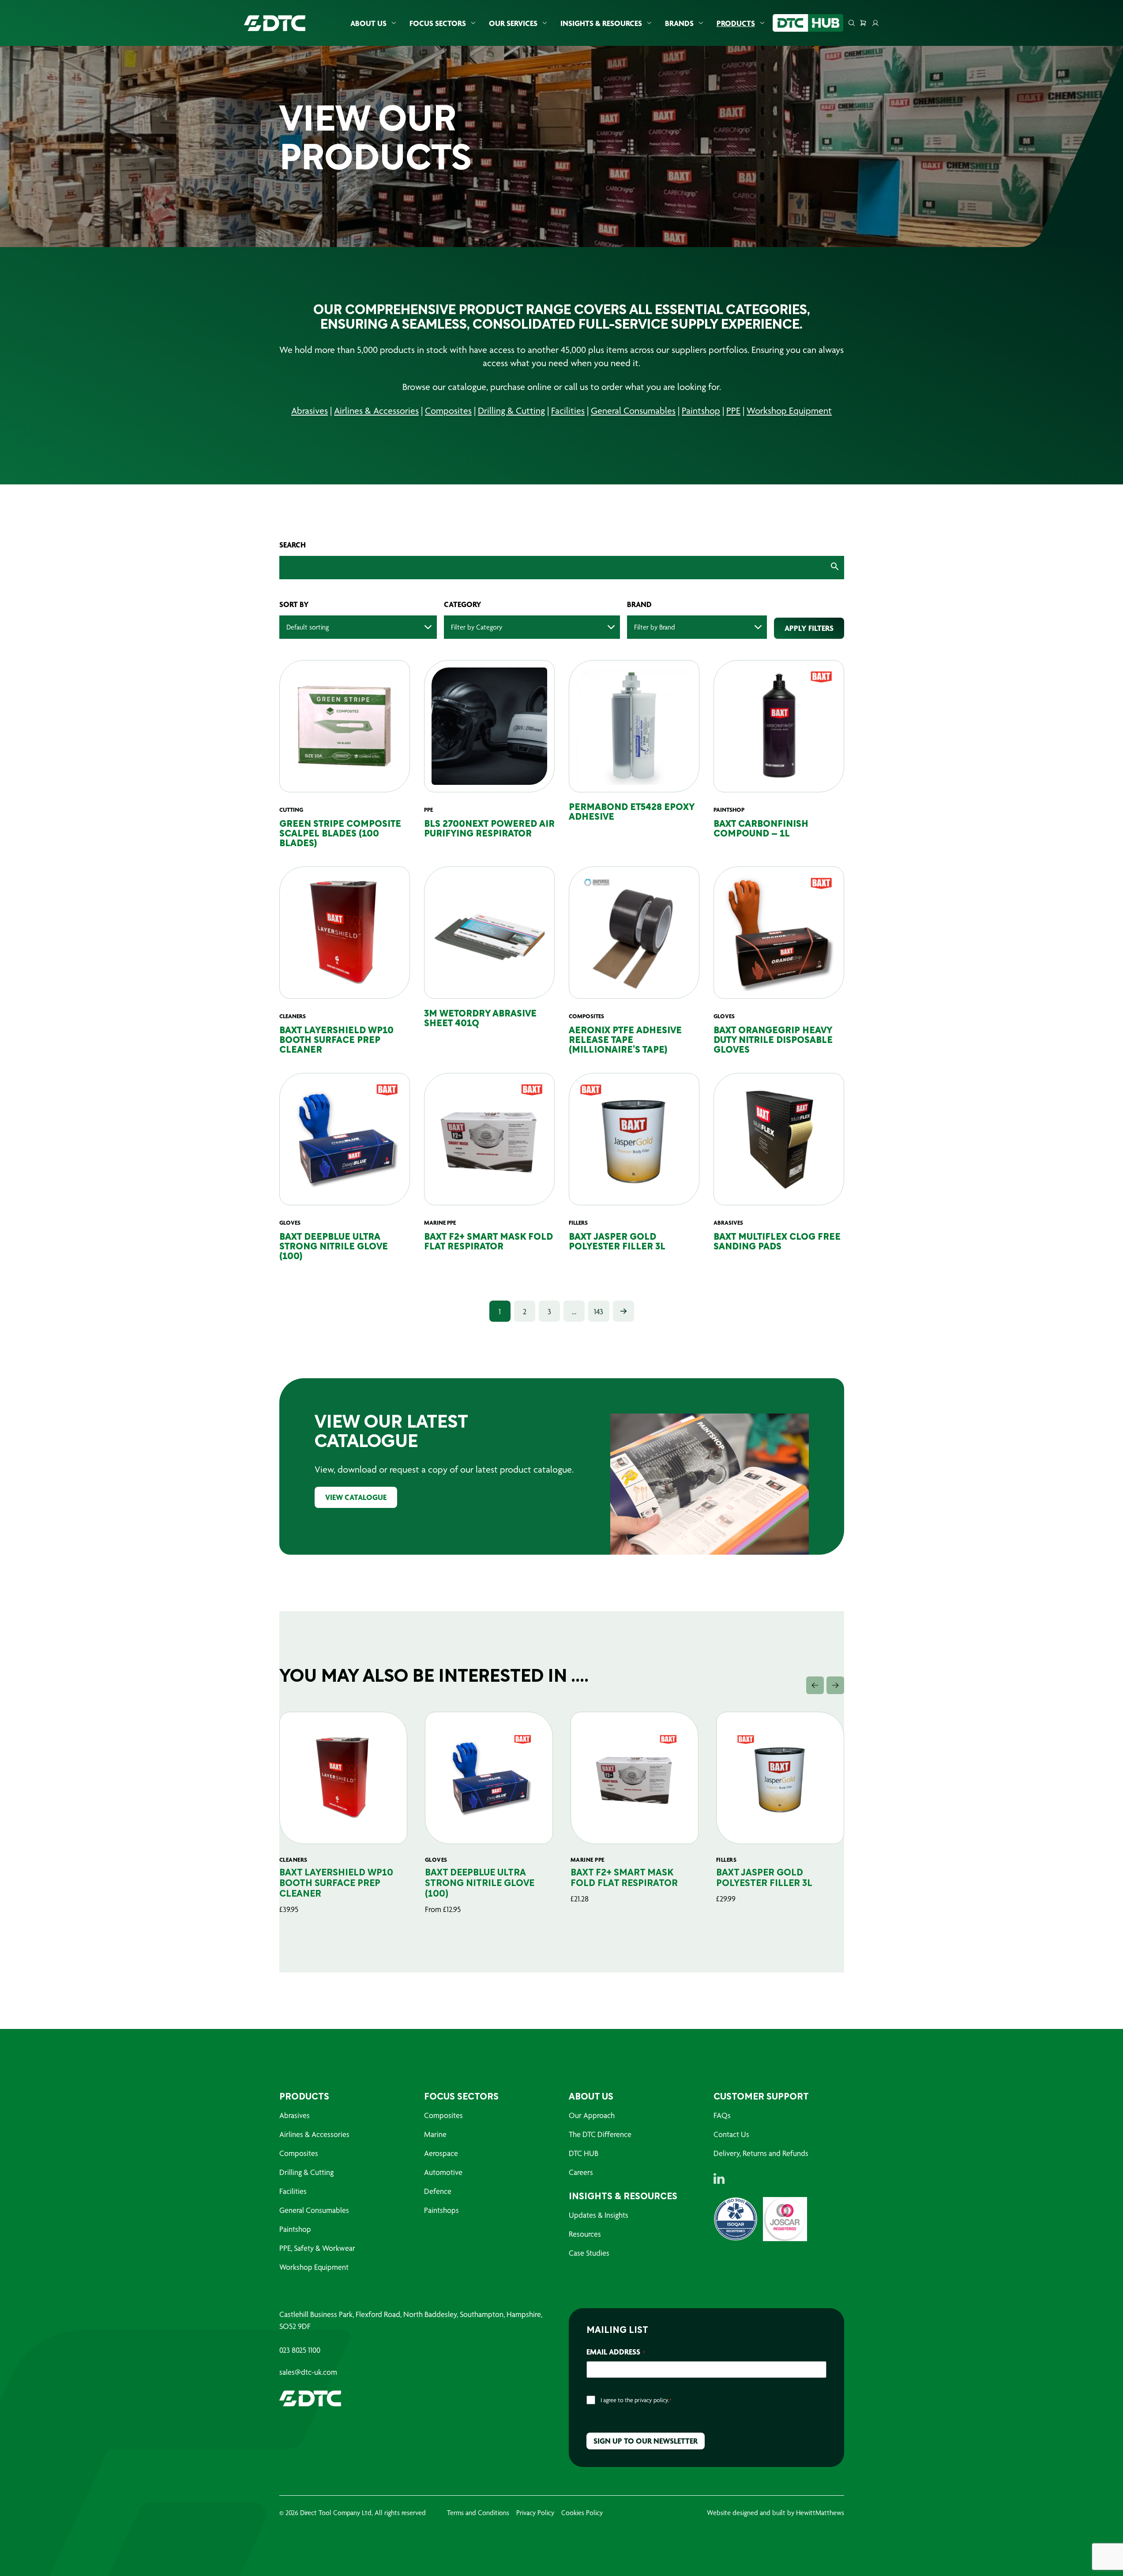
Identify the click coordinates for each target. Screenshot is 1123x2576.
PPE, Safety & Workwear (317, 2248)
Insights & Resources (601, 23)
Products (736, 23)
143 (599, 1311)
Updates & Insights (599, 2215)
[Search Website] (852, 23)
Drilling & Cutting (511, 411)
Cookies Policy (582, 2513)
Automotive (443, 2172)
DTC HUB (584, 2153)
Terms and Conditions (478, 2513)
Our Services (513, 23)
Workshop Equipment (789, 411)
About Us (368, 23)
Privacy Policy (535, 2513)
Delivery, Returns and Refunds (761, 2153)
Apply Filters (809, 628)
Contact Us (731, 2134)
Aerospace (441, 2153)
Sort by (294, 604)
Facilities (568, 411)
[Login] (875, 23)
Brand (639, 604)
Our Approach (592, 2115)
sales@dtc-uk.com (308, 2372)
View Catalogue (356, 1497)
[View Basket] (863, 23)
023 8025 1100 (300, 2350)
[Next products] (835, 1685)
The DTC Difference (600, 2134)
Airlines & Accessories (376, 411)
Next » (623, 1311)
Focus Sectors (438, 23)
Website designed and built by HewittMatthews (776, 2513)
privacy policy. (652, 2400)
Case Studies (589, 2253)
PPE (733, 411)
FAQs (722, 2115)
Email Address (616, 2352)
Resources (585, 2234)
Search (293, 545)
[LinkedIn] (719, 2179)
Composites (448, 411)
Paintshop (701, 411)
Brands (679, 23)
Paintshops (441, 2210)
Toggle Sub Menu (394, 23)
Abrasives (310, 411)
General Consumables (633, 411)
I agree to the (636, 2400)
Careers (581, 2172)
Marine (435, 2134)
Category (463, 604)
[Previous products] (815, 1685)
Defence (438, 2191)
